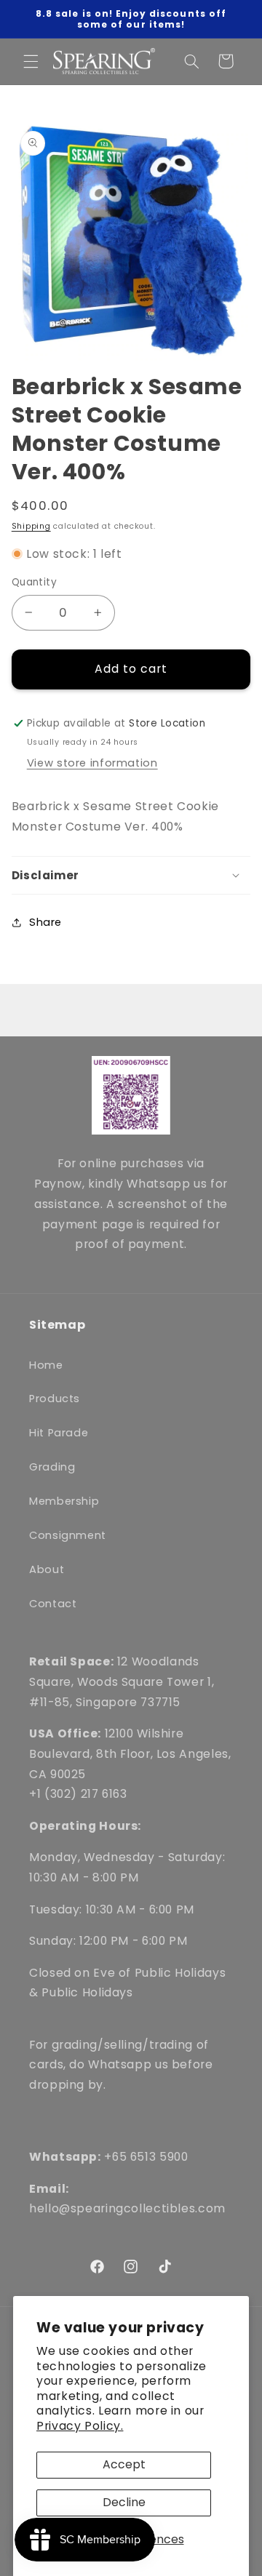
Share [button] (45, 922)
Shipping (31, 526)
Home (46, 1365)
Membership (64, 1501)
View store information (92, 763)
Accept (124, 2464)
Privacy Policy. (80, 2426)
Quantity (34, 582)
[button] (31, 61)
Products (55, 1399)
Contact (53, 1604)
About (47, 1569)
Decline (124, 2502)
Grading (52, 1467)
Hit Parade (59, 1433)
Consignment (68, 1535)
